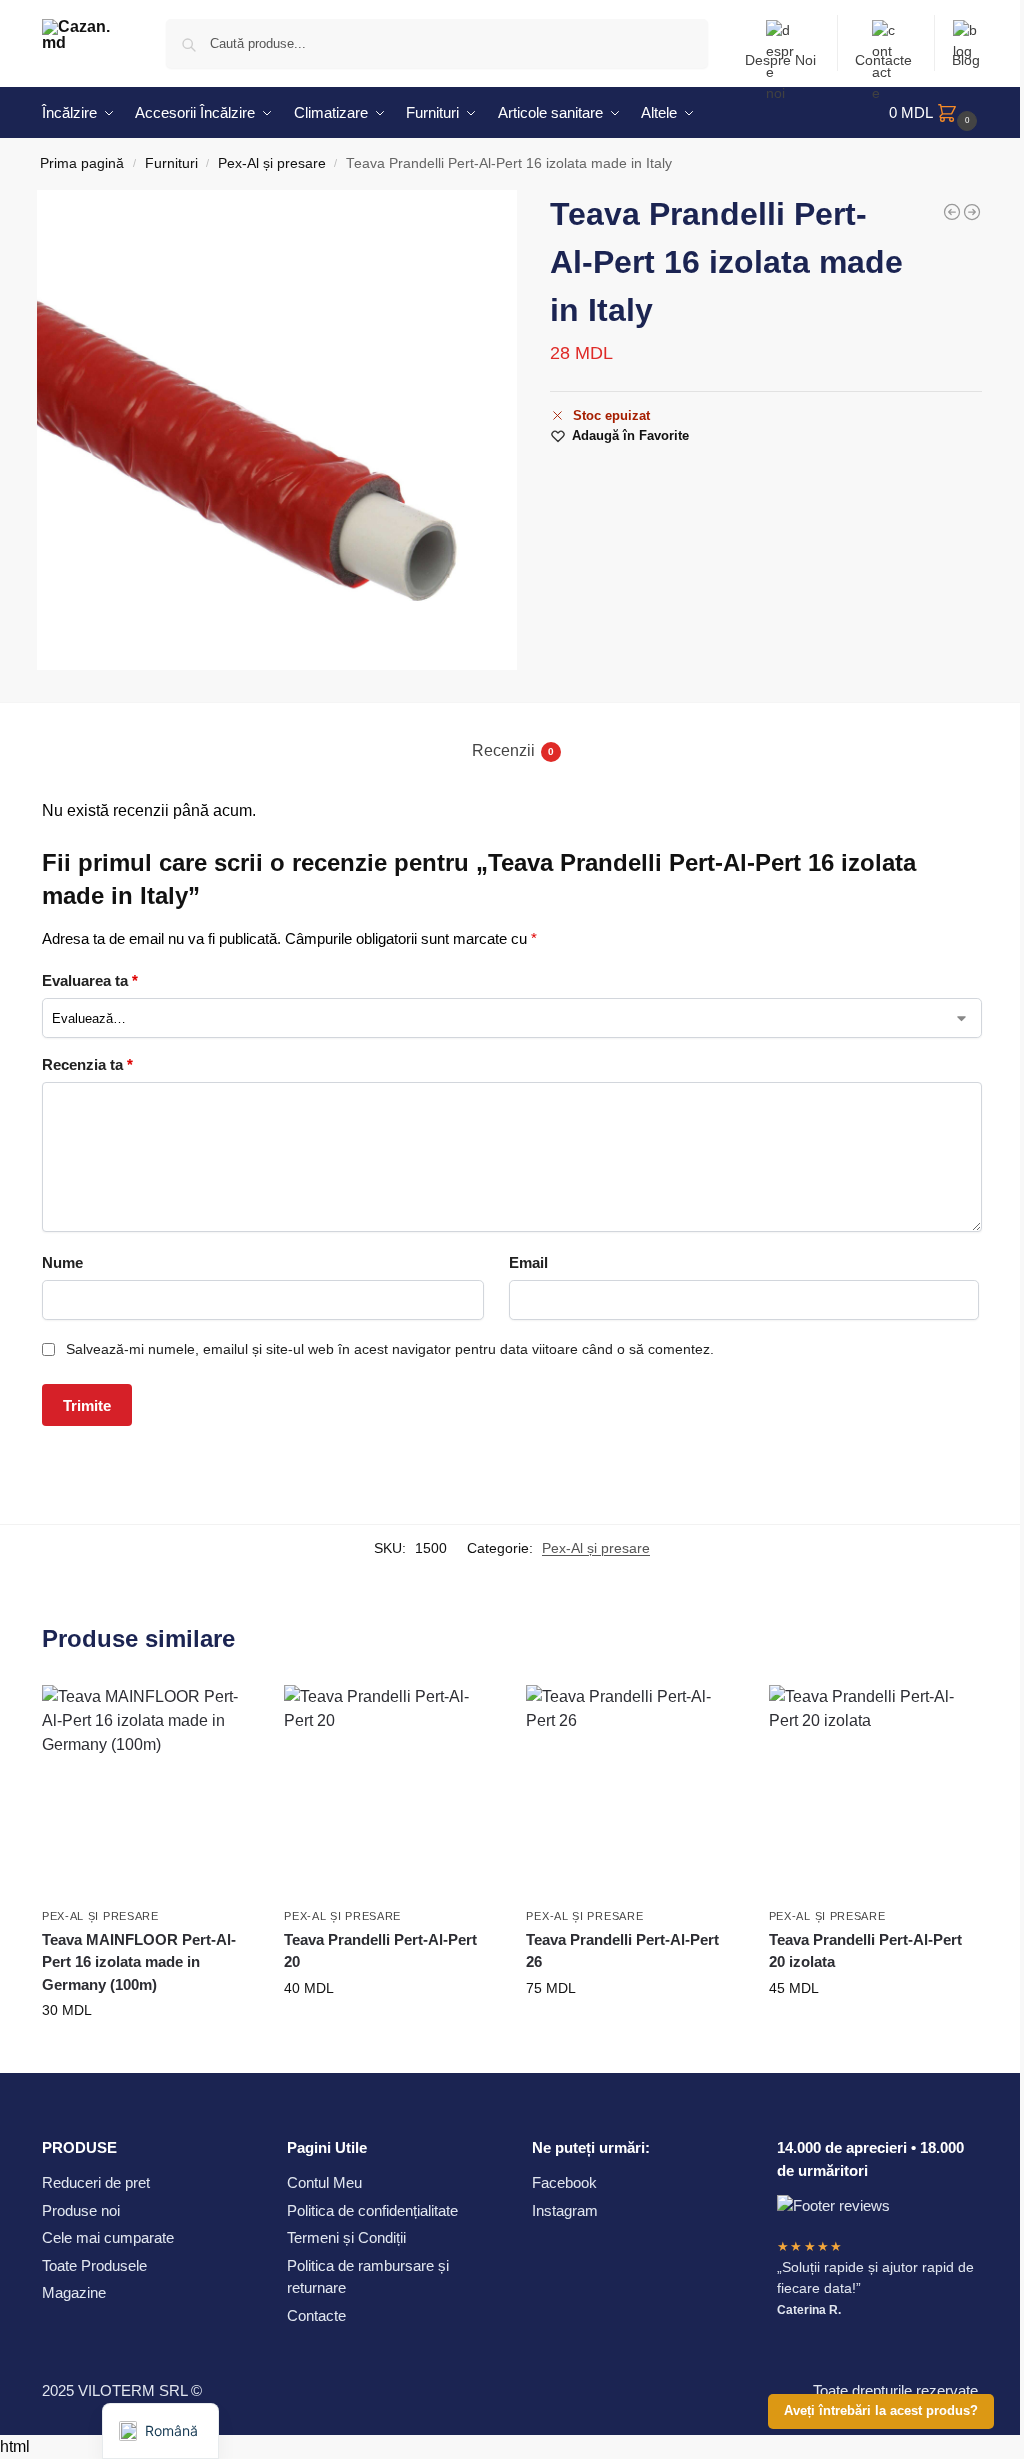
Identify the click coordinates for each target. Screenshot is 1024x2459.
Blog (966, 60)
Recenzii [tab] (513, 750)
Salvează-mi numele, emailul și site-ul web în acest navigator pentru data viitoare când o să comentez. (390, 1349)
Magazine (74, 2292)
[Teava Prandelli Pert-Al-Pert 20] (390, 1791)
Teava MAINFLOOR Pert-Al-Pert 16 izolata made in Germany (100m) (139, 1962)
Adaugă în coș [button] (148, 2053)
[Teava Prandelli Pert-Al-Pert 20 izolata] (952, 212)
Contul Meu (324, 2182)
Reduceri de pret (96, 2182)
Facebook (564, 2182)
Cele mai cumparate (108, 2237)
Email (528, 1262)
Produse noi (81, 2210)
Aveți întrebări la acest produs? (881, 2411)
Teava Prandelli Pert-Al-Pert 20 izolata (865, 1951)
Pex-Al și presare (272, 163)
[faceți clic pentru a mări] (277, 430)
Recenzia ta (87, 1064)
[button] (935, 113)
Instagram (565, 2210)
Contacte (883, 60)
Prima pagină (82, 163)
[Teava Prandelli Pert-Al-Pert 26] (632, 1791)
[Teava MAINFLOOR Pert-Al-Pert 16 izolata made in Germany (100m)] (972, 212)
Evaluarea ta (90, 980)
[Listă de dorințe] (224, 1715)
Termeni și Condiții (346, 2237)
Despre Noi (780, 60)
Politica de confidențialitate (372, 2210)
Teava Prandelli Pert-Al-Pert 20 (380, 1951)
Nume (62, 1262)
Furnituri (171, 163)
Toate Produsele (94, 2265)
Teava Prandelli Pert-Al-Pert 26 (622, 1951)
